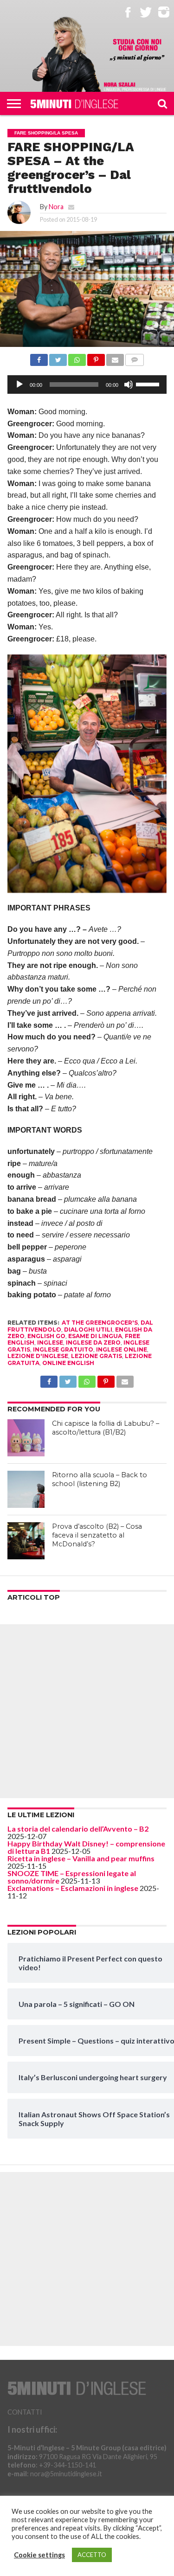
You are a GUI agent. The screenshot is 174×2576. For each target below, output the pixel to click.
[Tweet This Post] (58, 357)
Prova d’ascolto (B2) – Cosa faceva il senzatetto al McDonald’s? (97, 1535)
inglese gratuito (63, 1349)
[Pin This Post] (96, 357)
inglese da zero (93, 1342)
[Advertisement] (87, 1711)
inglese (50, 1342)
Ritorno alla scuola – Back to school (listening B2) (100, 1479)
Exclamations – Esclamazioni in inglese (73, 1888)
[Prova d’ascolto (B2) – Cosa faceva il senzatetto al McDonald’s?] (26, 1541)
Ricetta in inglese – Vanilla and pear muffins (81, 1858)
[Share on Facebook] (39, 357)
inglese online (122, 1349)
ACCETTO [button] (92, 2555)
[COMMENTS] (135, 357)
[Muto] (129, 384)
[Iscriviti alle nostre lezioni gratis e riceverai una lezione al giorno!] (137, 50)
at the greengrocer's (100, 1323)
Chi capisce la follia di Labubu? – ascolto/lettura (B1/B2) (106, 1428)
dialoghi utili (88, 1330)
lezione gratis (97, 1356)
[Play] (19, 384)
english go (46, 1336)
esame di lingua (95, 1336)
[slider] (149, 384)
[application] (87, 384)
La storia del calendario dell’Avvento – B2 (78, 1829)
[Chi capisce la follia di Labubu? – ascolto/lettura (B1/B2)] (26, 1438)
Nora (56, 207)
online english (68, 1363)
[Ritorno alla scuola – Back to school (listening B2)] (26, 1489)
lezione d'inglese (38, 1356)
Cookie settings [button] (39, 2555)
